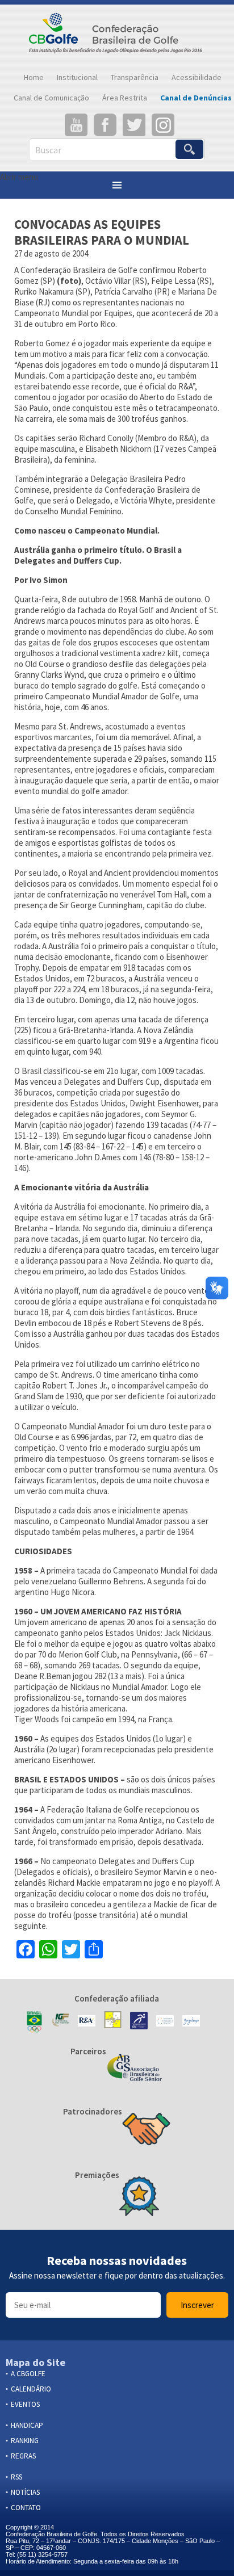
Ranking (25, 2441)
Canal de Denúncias (196, 98)
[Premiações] (139, 2197)
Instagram (163, 125)
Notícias (25, 2492)
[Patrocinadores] (146, 2130)
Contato (26, 2508)
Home (34, 77)
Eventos (25, 2404)
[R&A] (87, 2022)
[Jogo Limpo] (191, 2022)
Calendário (31, 2389)
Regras (23, 2456)
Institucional (77, 77)
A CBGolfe (28, 2374)
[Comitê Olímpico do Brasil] (34, 2022)
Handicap (27, 2425)
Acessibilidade (197, 77)
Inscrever (197, 2305)
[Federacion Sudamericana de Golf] (113, 2022)
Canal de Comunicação (51, 98)
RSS (16, 2477)
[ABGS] (135, 2069)
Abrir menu (19, 177)
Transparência (135, 77)
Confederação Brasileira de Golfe (117, 36)
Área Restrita (125, 98)
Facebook (105, 125)
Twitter (134, 125)
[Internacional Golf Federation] (60, 2022)
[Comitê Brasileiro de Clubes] (139, 2022)
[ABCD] (165, 2022)
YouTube (76, 125)
